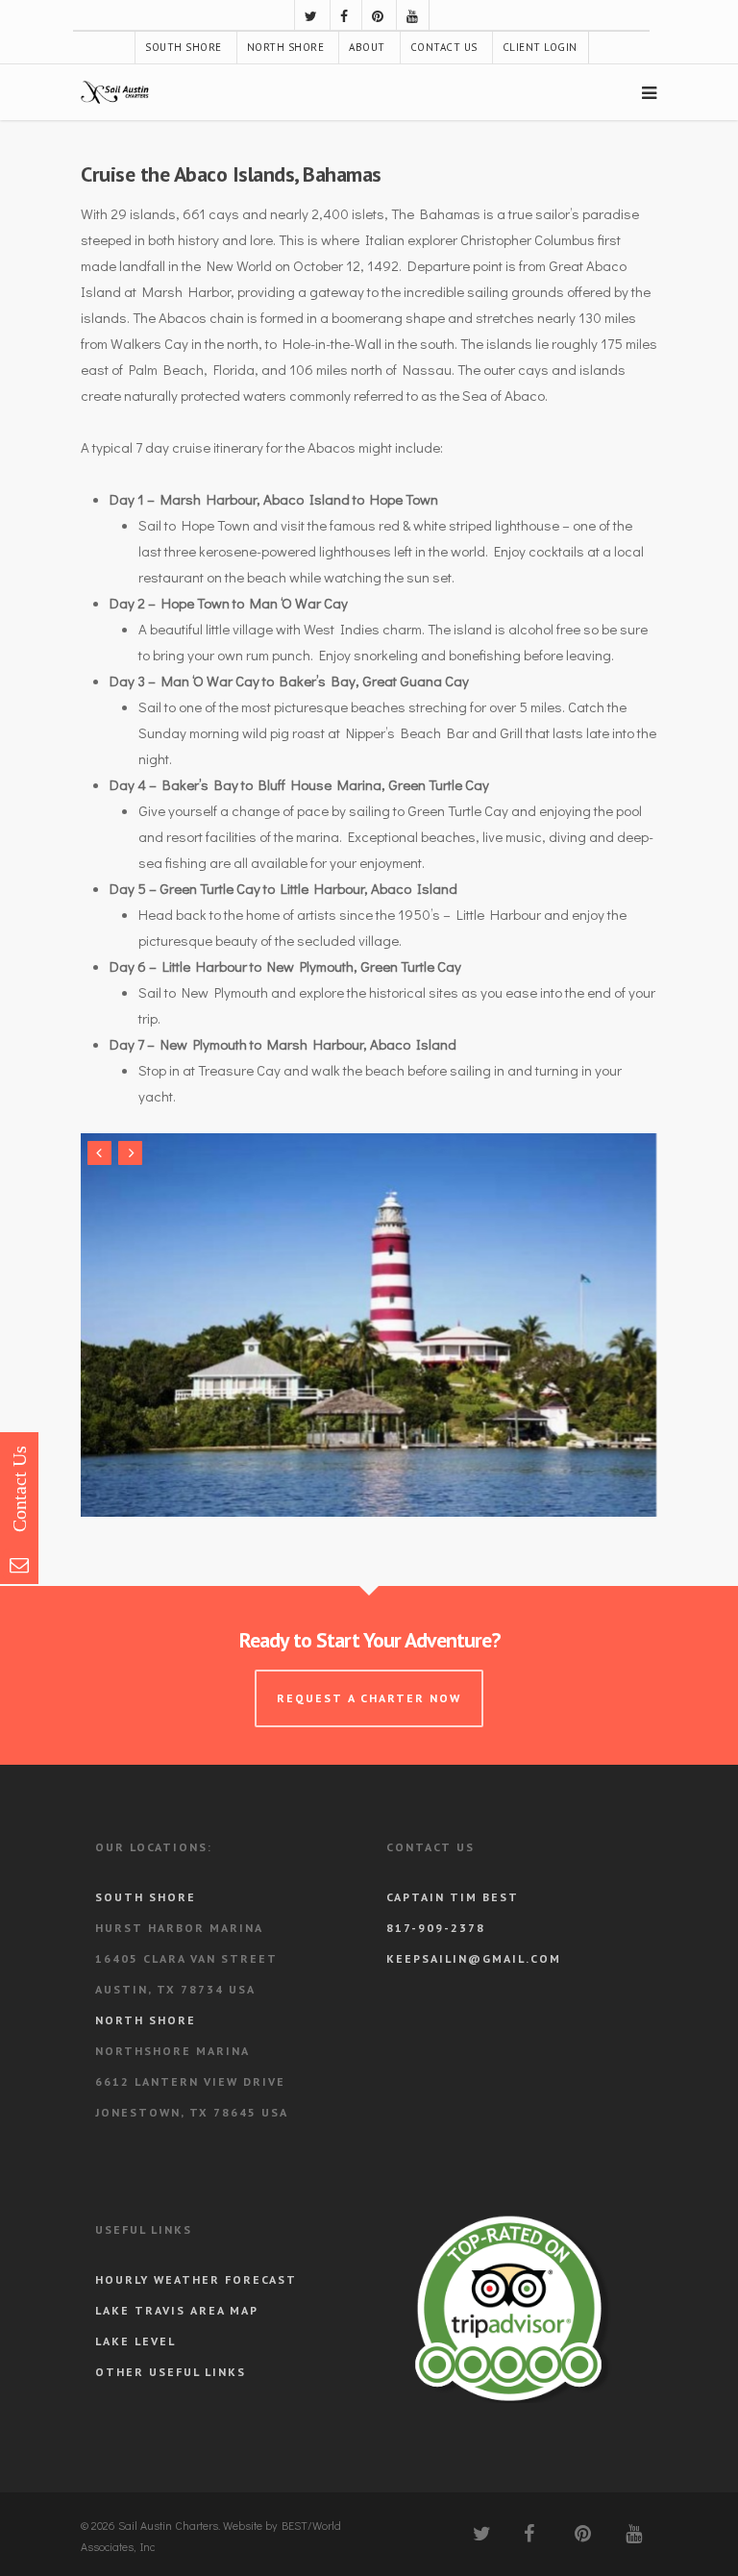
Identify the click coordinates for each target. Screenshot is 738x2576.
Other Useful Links (171, 2372)
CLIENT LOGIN (540, 47)
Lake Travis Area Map (177, 2310)
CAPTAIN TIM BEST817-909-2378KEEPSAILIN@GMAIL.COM (474, 1928)
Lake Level (135, 2341)
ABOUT (367, 47)
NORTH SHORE (286, 47)
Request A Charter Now (369, 1698)
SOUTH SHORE (184, 47)
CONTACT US (444, 47)
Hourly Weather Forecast (196, 2279)
